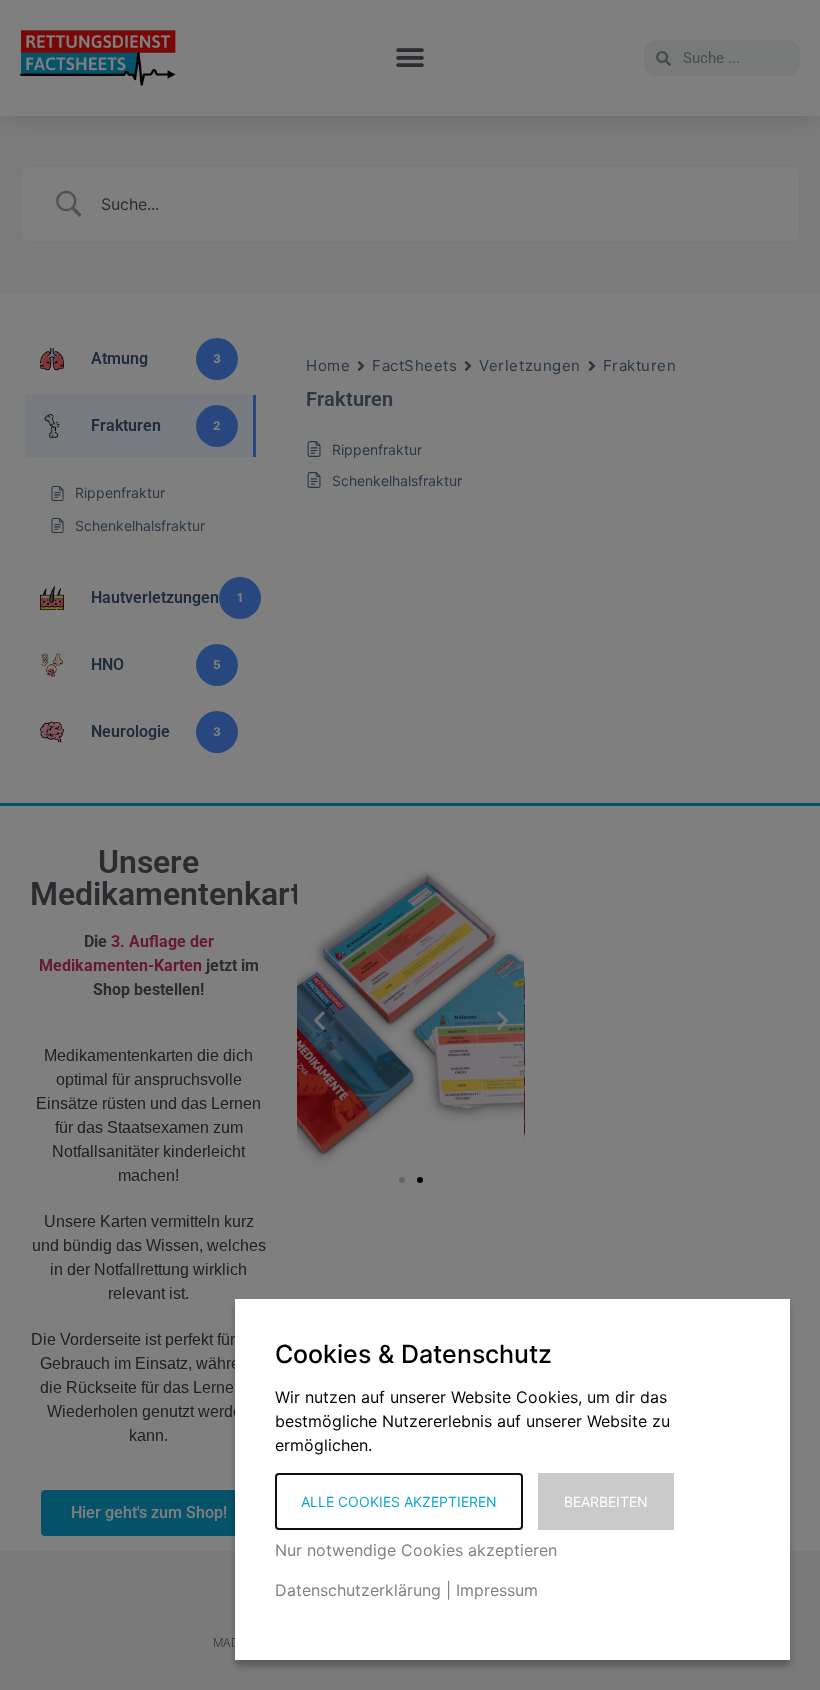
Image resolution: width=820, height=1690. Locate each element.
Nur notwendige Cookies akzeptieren (416, 1550)
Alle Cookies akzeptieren (399, 1501)
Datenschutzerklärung (358, 1590)
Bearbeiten (606, 1501)
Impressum (497, 1590)
